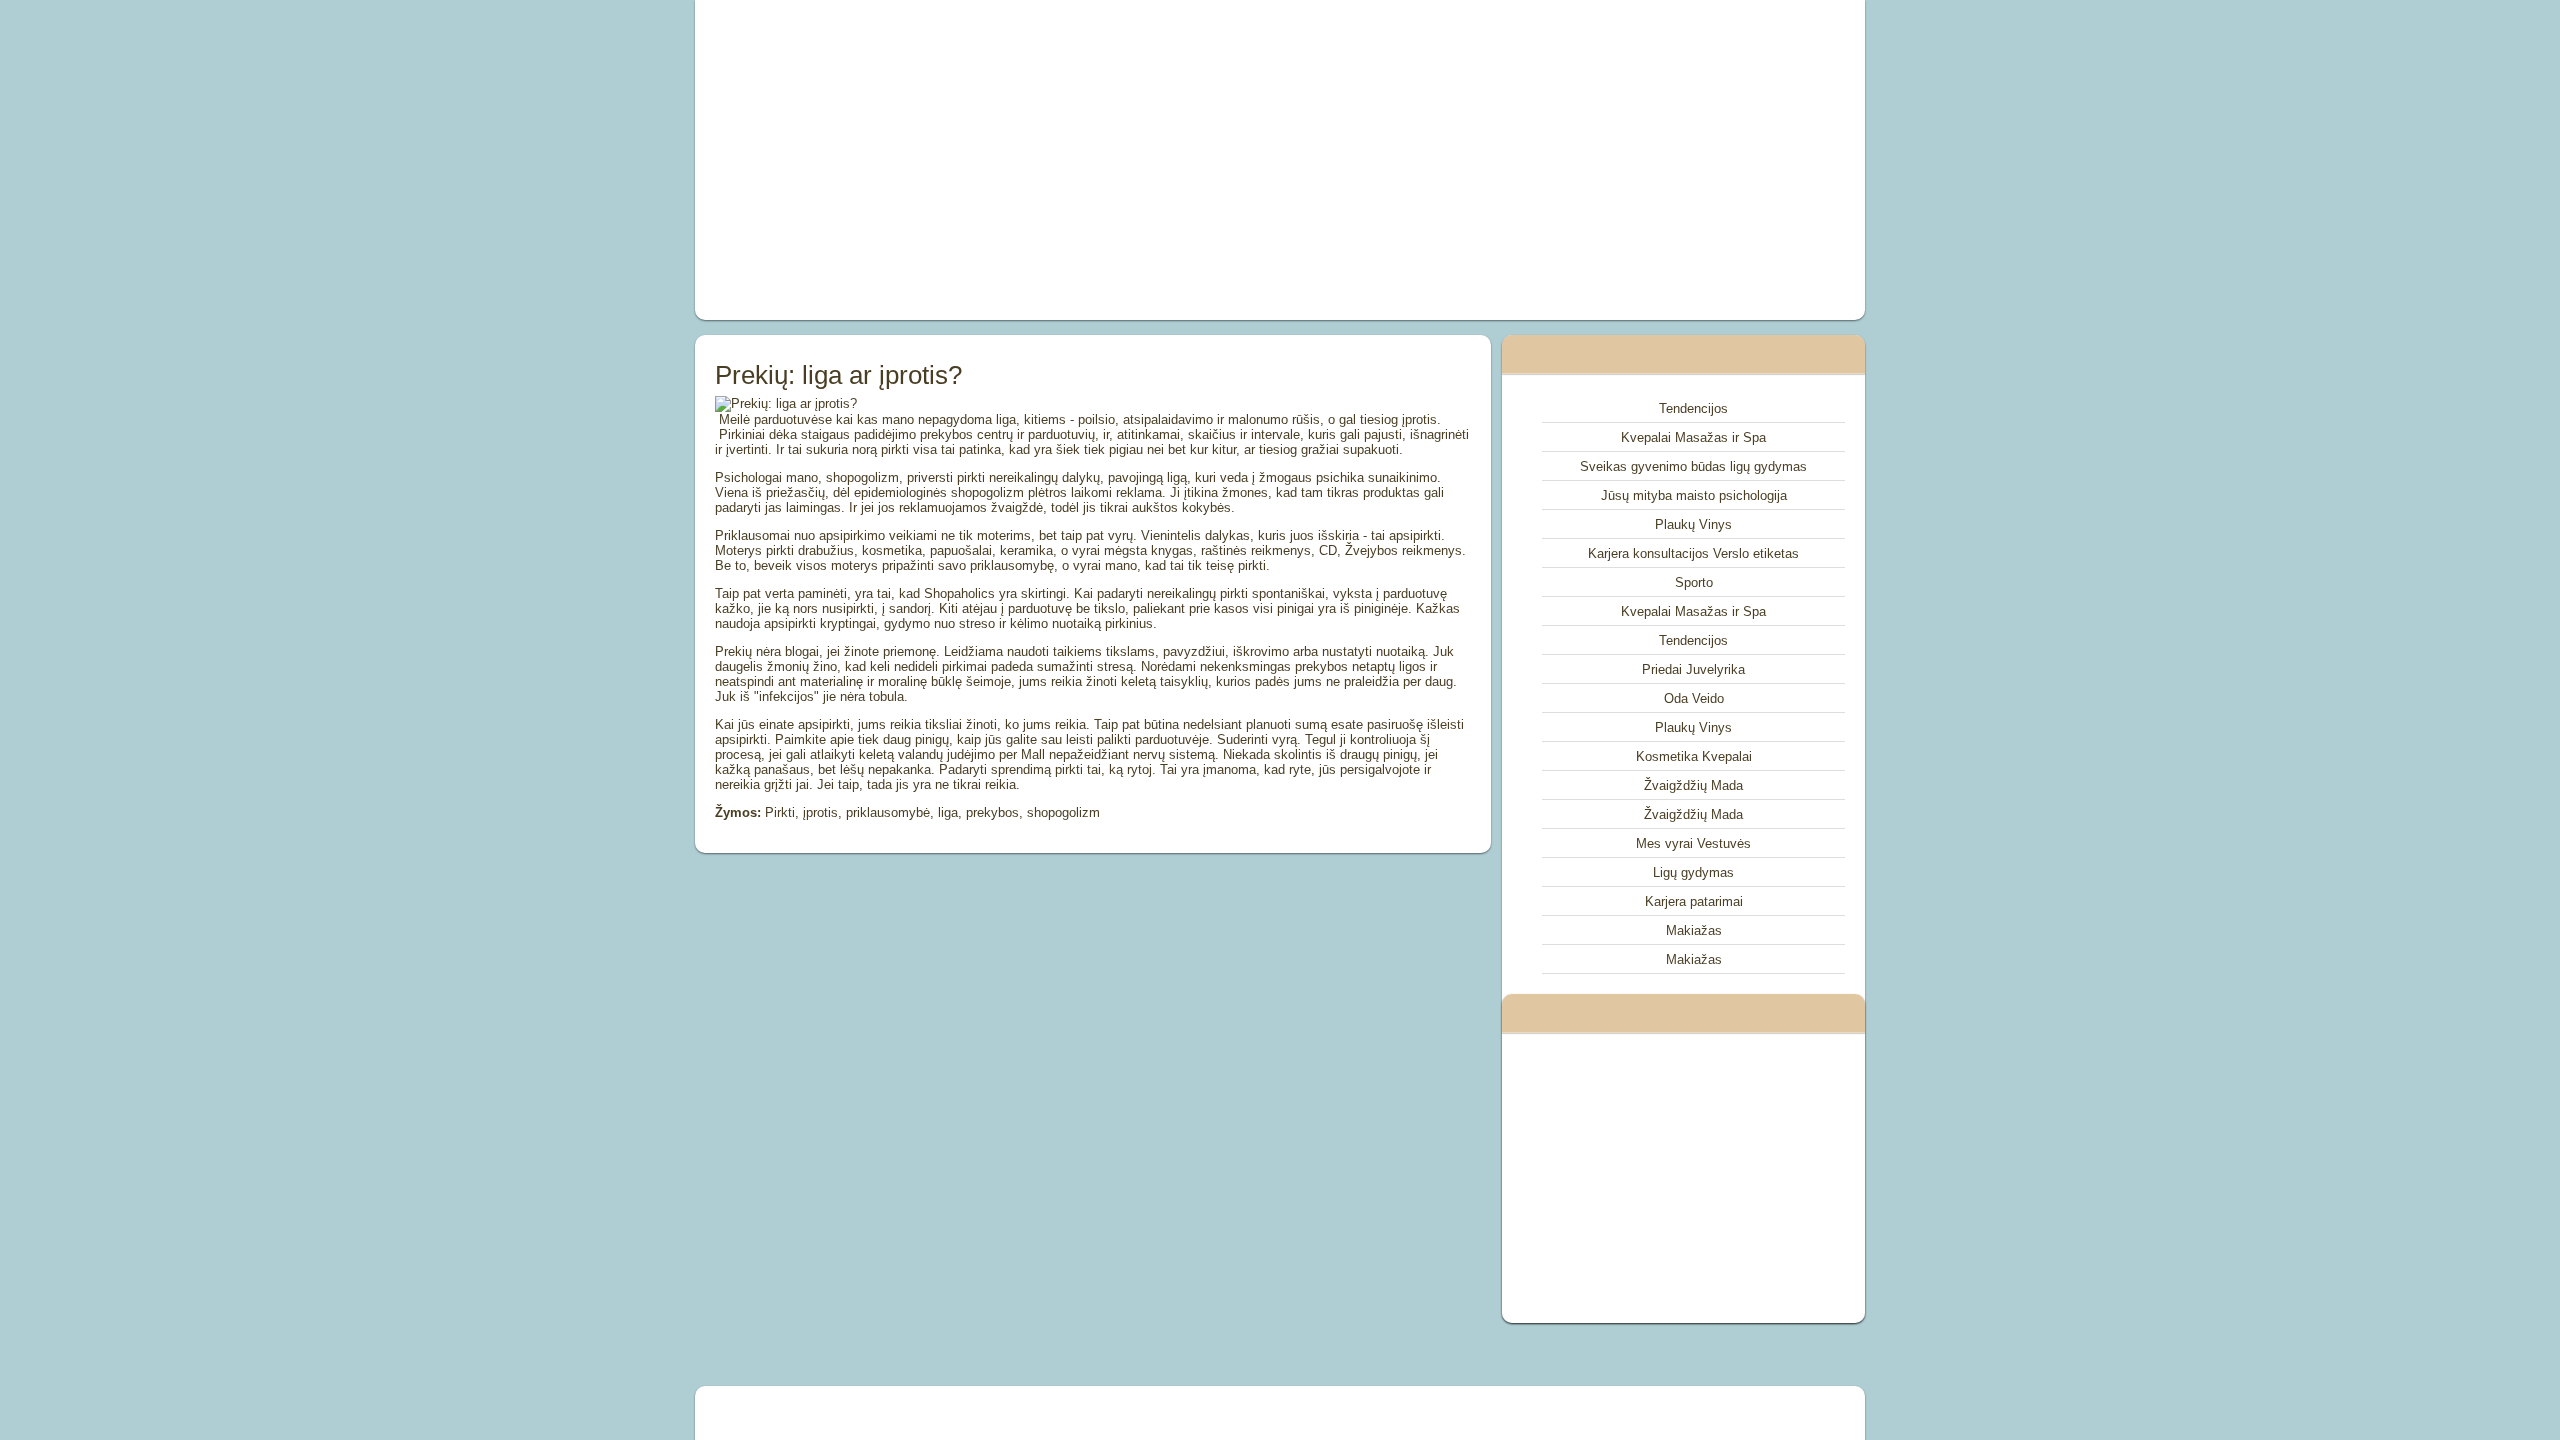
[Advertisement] (1054, 160)
